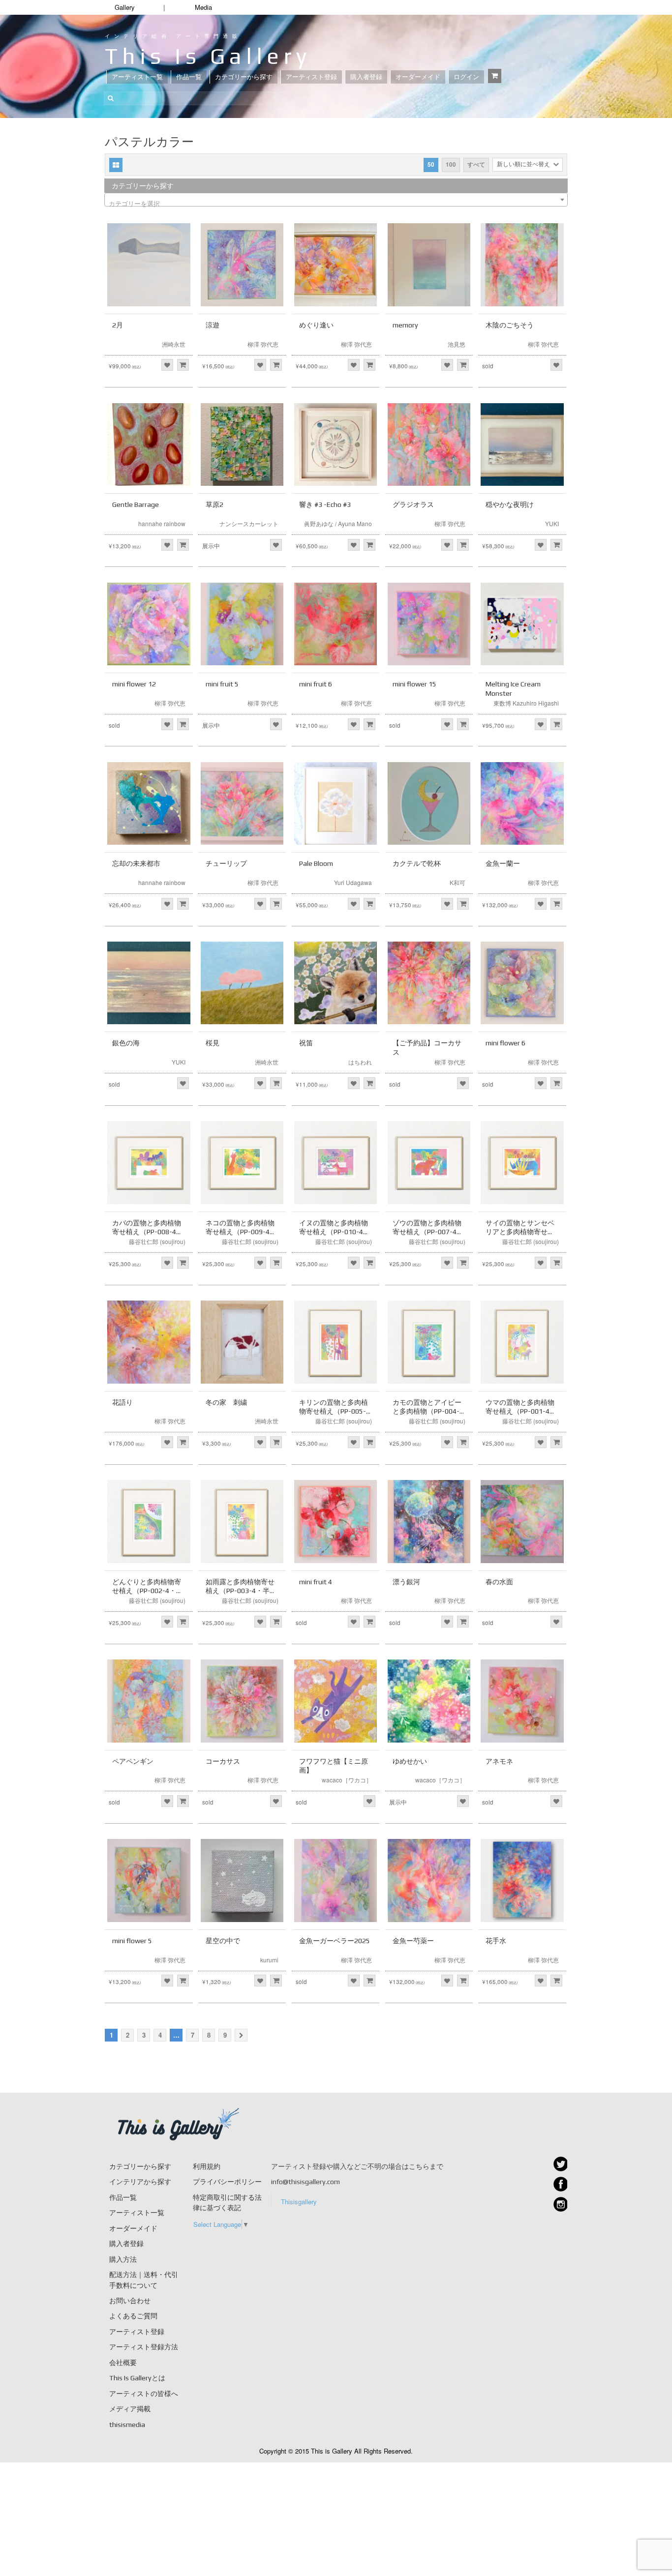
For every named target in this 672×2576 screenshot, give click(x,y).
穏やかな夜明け (510, 504)
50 (431, 164)
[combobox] (336, 200)
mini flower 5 (132, 1941)
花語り (122, 1402)
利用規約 (207, 2166)
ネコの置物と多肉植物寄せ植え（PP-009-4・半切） (241, 1232)
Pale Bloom (316, 863)
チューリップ (226, 863)
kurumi (269, 1960)
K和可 (458, 882)
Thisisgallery (299, 2202)
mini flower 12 (134, 684)
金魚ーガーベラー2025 (335, 1941)
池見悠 (457, 344)
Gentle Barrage (136, 504)
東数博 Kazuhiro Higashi (526, 703)
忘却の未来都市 (136, 863)
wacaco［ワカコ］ (347, 1780)
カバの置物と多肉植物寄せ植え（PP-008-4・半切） (148, 1232)
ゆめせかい (410, 1761)
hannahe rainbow (162, 523)
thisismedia (127, 2425)
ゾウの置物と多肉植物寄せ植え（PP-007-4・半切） (428, 1232)
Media (203, 7)
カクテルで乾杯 (417, 863)
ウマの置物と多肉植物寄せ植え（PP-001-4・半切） (521, 1411)
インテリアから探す (140, 2182)
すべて (476, 164)
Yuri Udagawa (353, 882)
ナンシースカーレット (249, 523)
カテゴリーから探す (244, 77)
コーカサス (223, 1761)
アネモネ (499, 1761)
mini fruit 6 (316, 684)
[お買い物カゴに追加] (183, 365)
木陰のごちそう (510, 325)
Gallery (125, 7)
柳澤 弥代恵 (263, 344)
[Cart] (495, 76)
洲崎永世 (174, 344)
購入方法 (123, 2259)
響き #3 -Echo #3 (325, 504)
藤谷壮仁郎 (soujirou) (157, 1241)
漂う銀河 (406, 1582)
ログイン (466, 77)
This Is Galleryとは (137, 2378)
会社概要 (123, 2363)
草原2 (214, 504)
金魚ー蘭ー (503, 863)
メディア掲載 (130, 2409)
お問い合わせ (130, 2301)
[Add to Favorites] (167, 365)
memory (405, 325)
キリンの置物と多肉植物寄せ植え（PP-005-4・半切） (334, 1411)
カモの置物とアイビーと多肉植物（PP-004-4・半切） (427, 1411)
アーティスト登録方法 (144, 2347)
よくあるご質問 (133, 2316)
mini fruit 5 (222, 684)
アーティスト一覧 (137, 77)
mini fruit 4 (316, 1582)
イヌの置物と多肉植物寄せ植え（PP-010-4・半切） (335, 1232)
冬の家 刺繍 (226, 1402)
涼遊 (213, 325)
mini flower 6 (505, 1043)
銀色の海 (126, 1043)
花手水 (496, 1941)
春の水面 (499, 1582)
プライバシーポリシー (227, 2182)
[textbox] (336, 203)
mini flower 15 (414, 684)
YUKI (552, 523)
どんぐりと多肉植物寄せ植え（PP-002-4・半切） (148, 1591)
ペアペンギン (133, 1761)
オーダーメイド (418, 77)
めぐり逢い (316, 325)
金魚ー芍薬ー (413, 1941)
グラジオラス (413, 504)
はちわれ (360, 1062)
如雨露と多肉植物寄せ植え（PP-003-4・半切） (240, 1591)
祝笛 (306, 1043)
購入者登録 (366, 77)
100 (451, 164)
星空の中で (223, 1941)
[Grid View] (116, 165)
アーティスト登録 (311, 77)
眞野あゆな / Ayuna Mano (338, 523)
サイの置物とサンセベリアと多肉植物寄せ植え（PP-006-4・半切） (521, 1232)
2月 (118, 325)
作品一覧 (189, 77)
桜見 (213, 1043)
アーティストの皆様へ (144, 2394)
